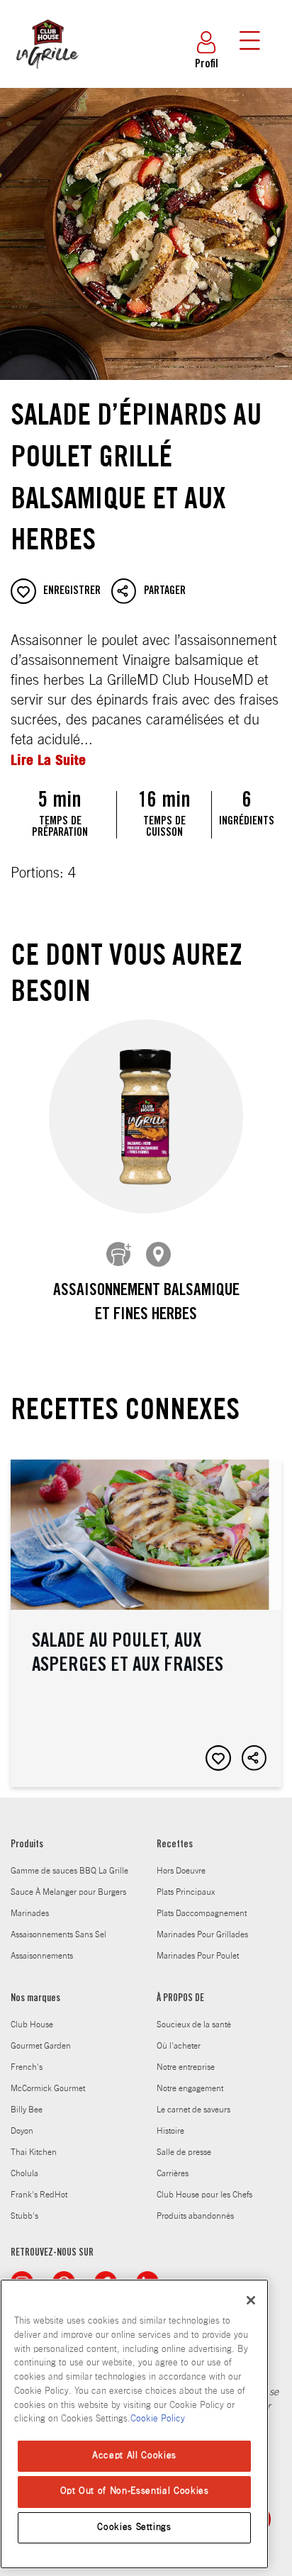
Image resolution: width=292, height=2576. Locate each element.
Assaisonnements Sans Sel (58, 1934)
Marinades (30, 1913)
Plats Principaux (186, 1892)
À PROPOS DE (180, 1999)
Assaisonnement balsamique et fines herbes (146, 1304)
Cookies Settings (134, 2527)
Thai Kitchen (34, 2152)
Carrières (173, 2173)
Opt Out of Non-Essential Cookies (135, 2491)
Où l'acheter (179, 2046)
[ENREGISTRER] (218, 1758)
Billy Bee (27, 2110)
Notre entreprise (186, 2067)
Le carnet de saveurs (193, 2110)
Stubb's (24, 2216)
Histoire (170, 2131)
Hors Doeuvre (181, 1871)
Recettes (175, 1845)
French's (27, 2067)
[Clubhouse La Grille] (46, 77)
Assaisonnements (42, 1956)
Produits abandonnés (195, 2216)
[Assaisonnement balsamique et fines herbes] (146, 1117)
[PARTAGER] (254, 1758)
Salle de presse (184, 2152)
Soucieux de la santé (194, 2025)
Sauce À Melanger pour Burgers (68, 1892)
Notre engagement (190, 2088)
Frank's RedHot (39, 2195)
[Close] (251, 2300)
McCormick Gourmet (48, 2088)
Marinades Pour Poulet (198, 1956)
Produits (27, 1845)
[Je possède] (119, 1255)
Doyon (22, 2131)
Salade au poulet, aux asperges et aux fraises (146, 1623)
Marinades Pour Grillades (202, 1934)
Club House (32, 2025)
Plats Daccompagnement (202, 1913)
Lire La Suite (48, 760)
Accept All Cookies (134, 2456)
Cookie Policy (158, 2419)
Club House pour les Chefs (204, 2195)
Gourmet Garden (41, 2046)
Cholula (24, 2173)
